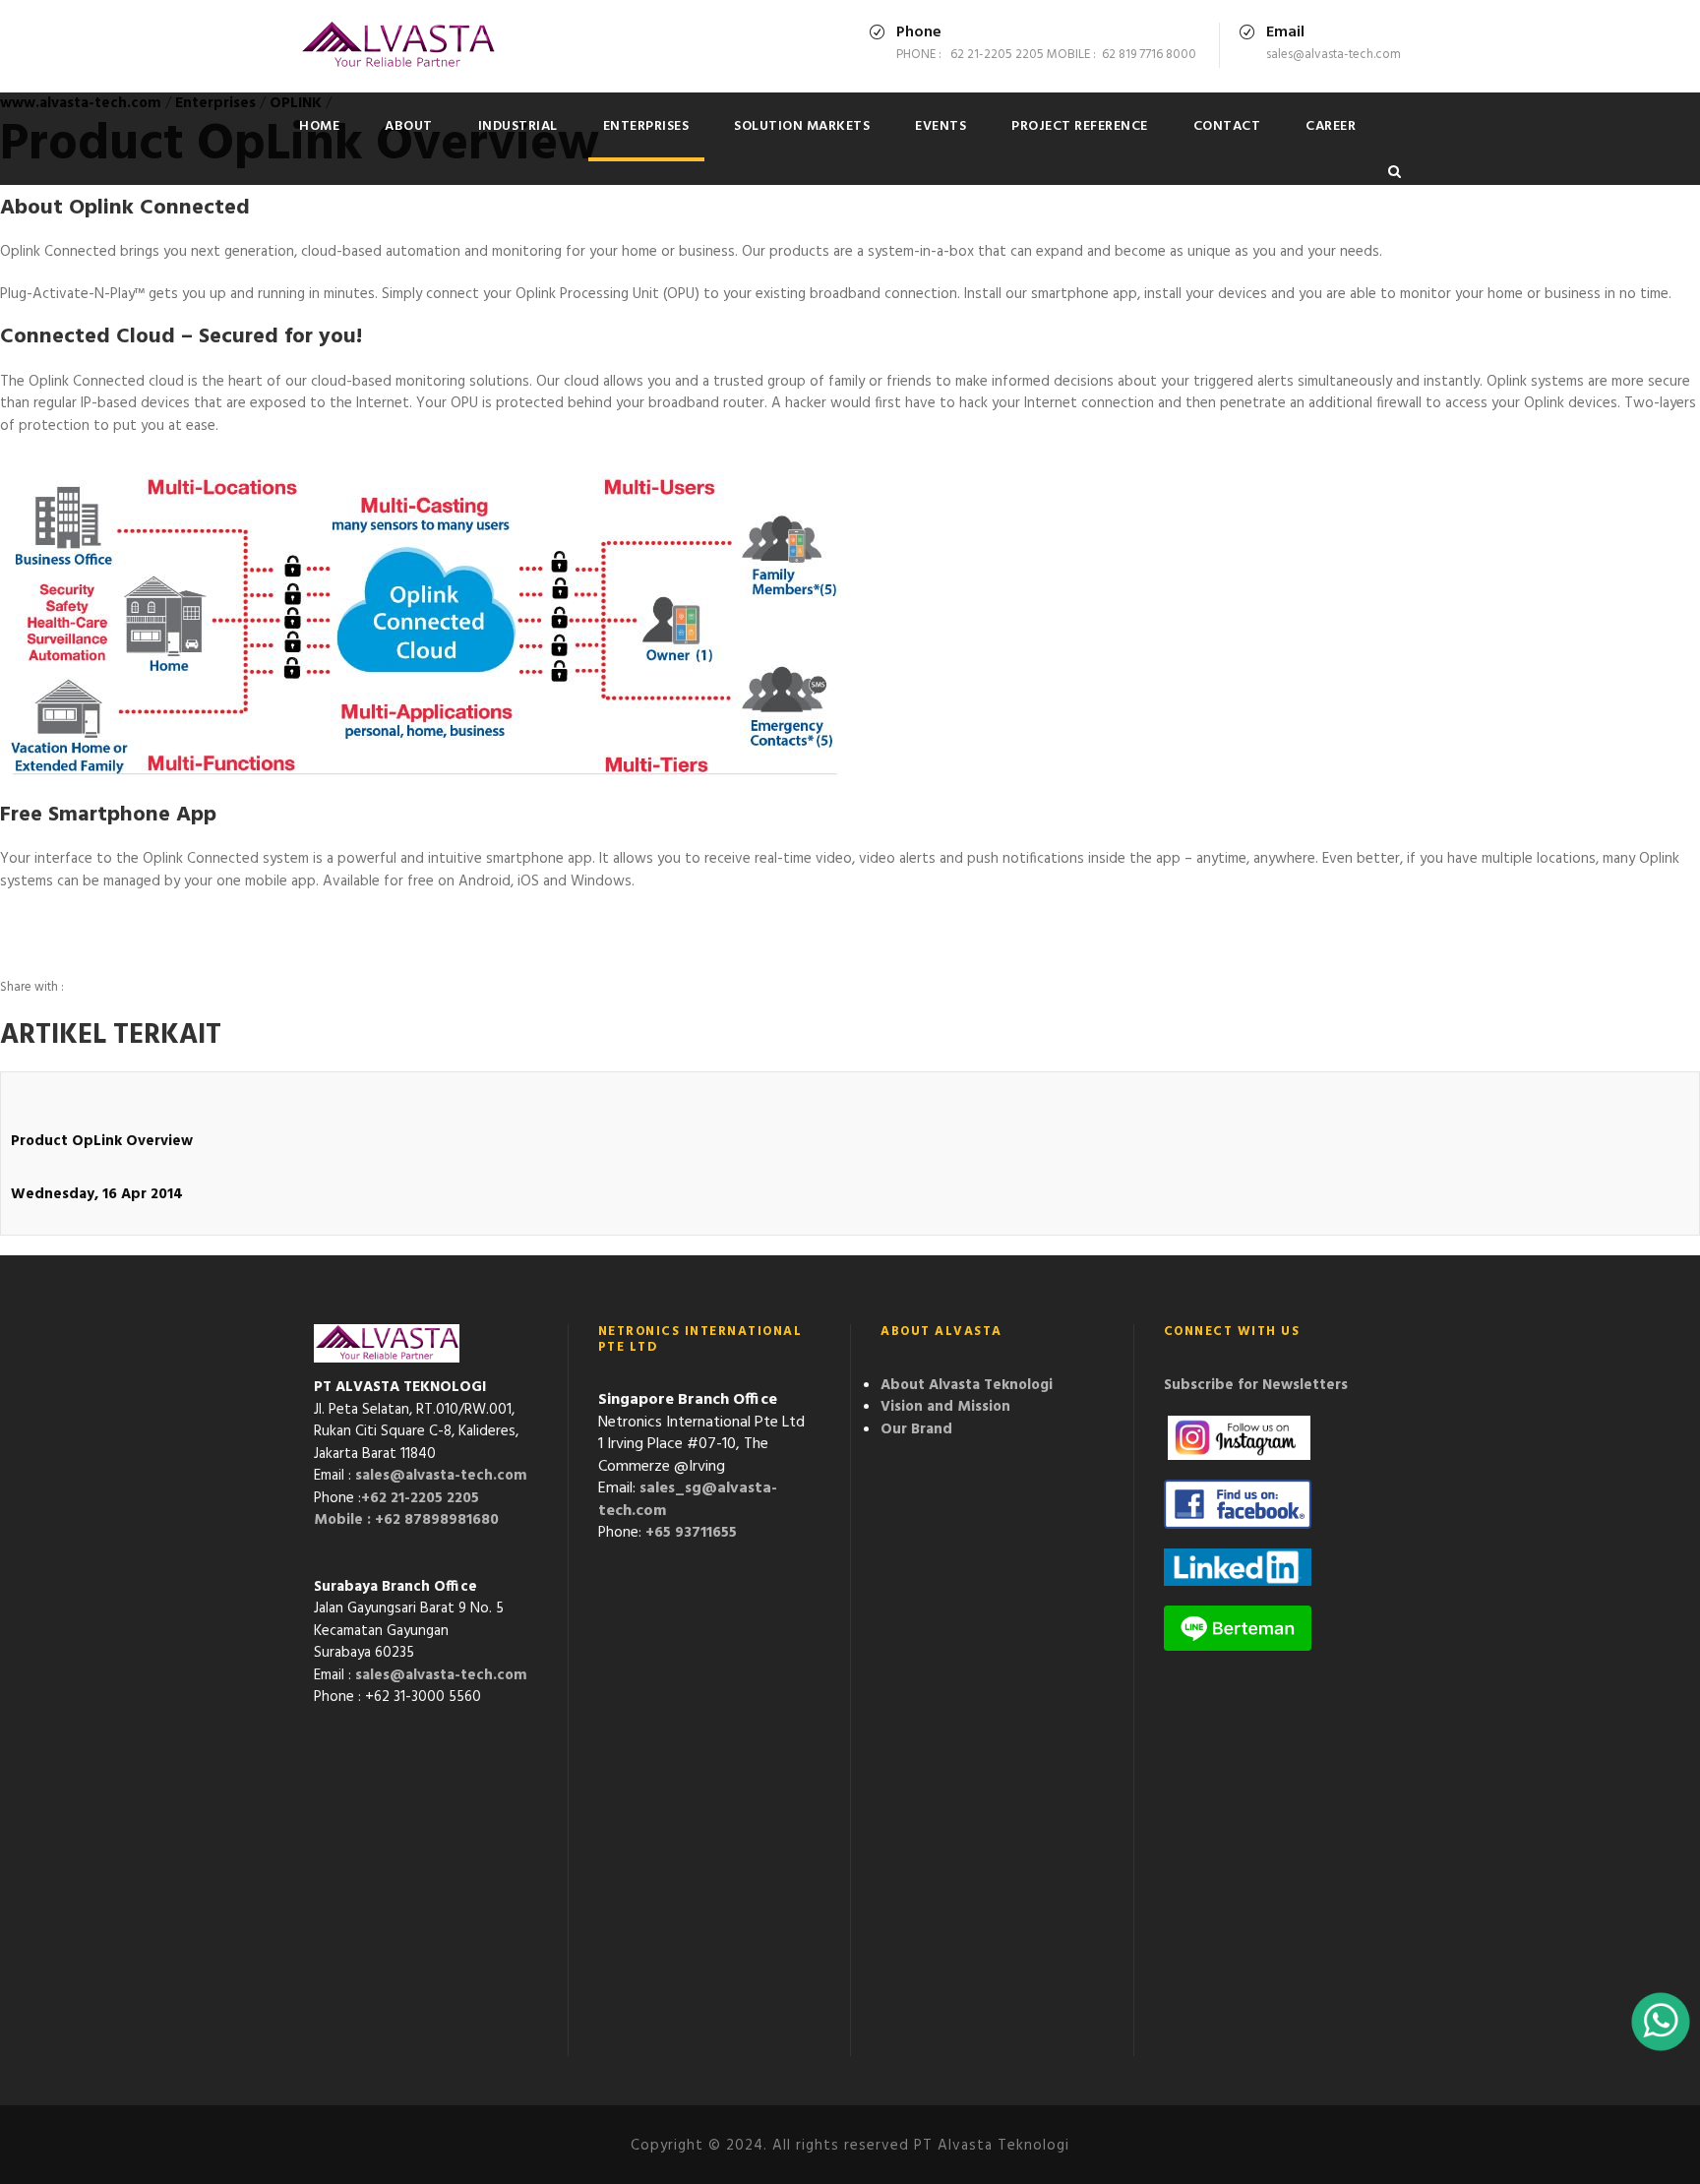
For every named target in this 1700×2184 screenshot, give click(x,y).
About (409, 126)
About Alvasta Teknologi (967, 1385)
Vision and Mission (945, 1407)
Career (1331, 126)
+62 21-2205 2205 (420, 1498)
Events (941, 126)
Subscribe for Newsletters (1256, 1385)
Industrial (518, 126)
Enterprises (646, 126)
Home (319, 126)
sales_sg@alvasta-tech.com (688, 1500)
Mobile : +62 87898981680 (406, 1520)
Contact (1227, 126)
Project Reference (1080, 126)
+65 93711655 (691, 1533)
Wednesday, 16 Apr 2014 (97, 1194)
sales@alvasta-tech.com (441, 1476)
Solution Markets (802, 126)
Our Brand (916, 1429)
